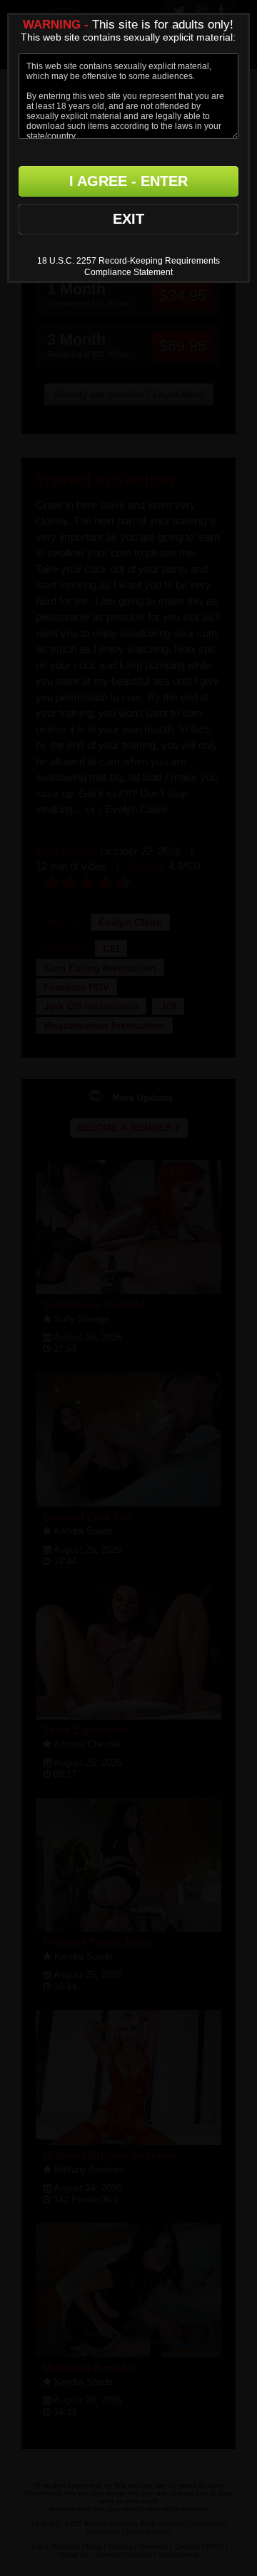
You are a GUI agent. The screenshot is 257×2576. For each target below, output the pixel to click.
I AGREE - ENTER (128, 181)
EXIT (128, 219)
